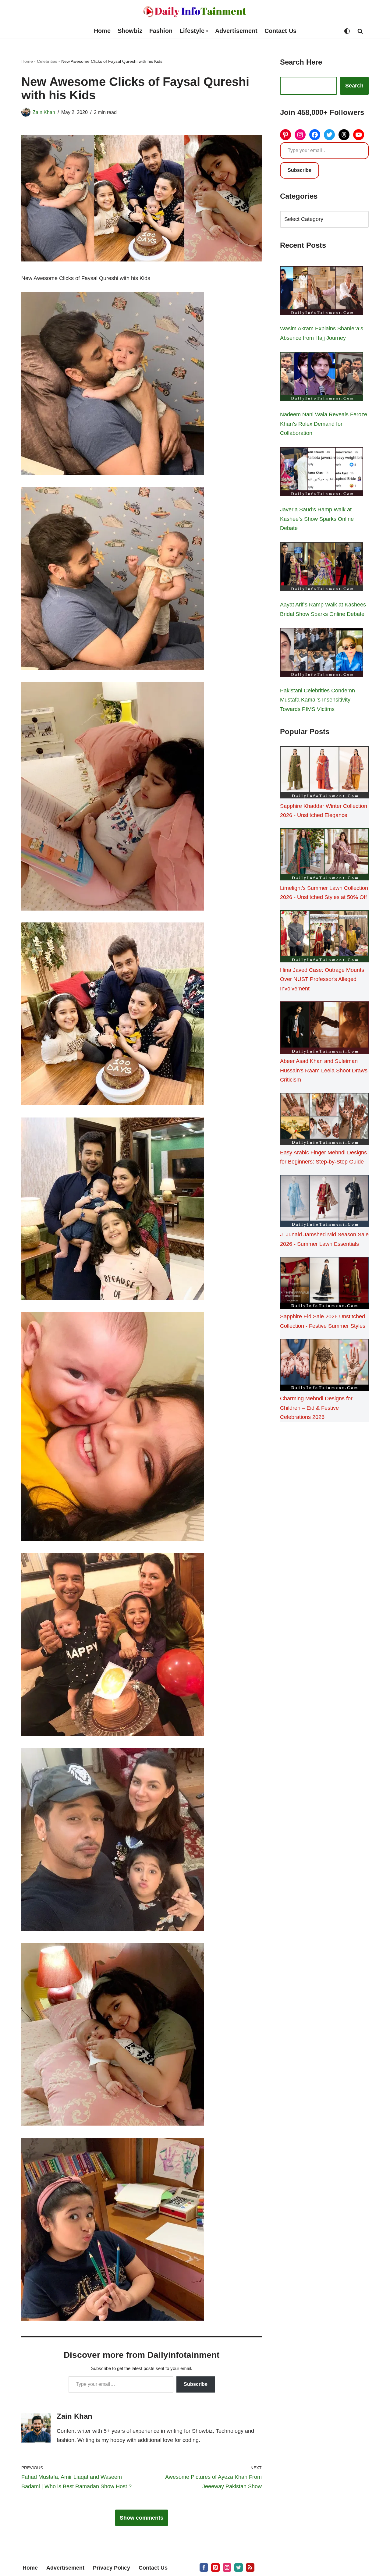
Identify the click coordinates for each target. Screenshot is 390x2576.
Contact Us (280, 31)
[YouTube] (359, 135)
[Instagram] (300, 135)
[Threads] (344, 135)
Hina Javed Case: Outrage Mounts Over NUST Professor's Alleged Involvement (322, 979)
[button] (207, 31)
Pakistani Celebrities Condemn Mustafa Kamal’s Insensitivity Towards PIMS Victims (317, 700)
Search (354, 86)
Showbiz (130, 31)
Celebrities (47, 61)
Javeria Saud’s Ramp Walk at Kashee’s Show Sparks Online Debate (317, 519)
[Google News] (250, 2567)
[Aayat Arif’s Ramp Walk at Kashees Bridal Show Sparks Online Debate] (322, 568)
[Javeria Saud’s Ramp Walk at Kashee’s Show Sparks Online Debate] (322, 473)
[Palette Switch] (347, 31)
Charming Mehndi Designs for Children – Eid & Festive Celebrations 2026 (316, 1408)
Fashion (161, 31)
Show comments (142, 2518)
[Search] (360, 31)
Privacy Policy (112, 2568)
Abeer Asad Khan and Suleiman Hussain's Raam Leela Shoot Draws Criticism (324, 1070)
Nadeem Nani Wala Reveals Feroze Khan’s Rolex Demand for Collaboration (324, 424)
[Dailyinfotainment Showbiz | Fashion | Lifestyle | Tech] (195, 12)
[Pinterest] (285, 135)
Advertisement (236, 31)
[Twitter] (329, 135)
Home (102, 31)
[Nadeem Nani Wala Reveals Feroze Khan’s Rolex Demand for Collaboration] (322, 378)
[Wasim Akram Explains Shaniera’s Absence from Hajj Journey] (322, 292)
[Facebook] (315, 135)
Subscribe (196, 2384)
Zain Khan (44, 112)
